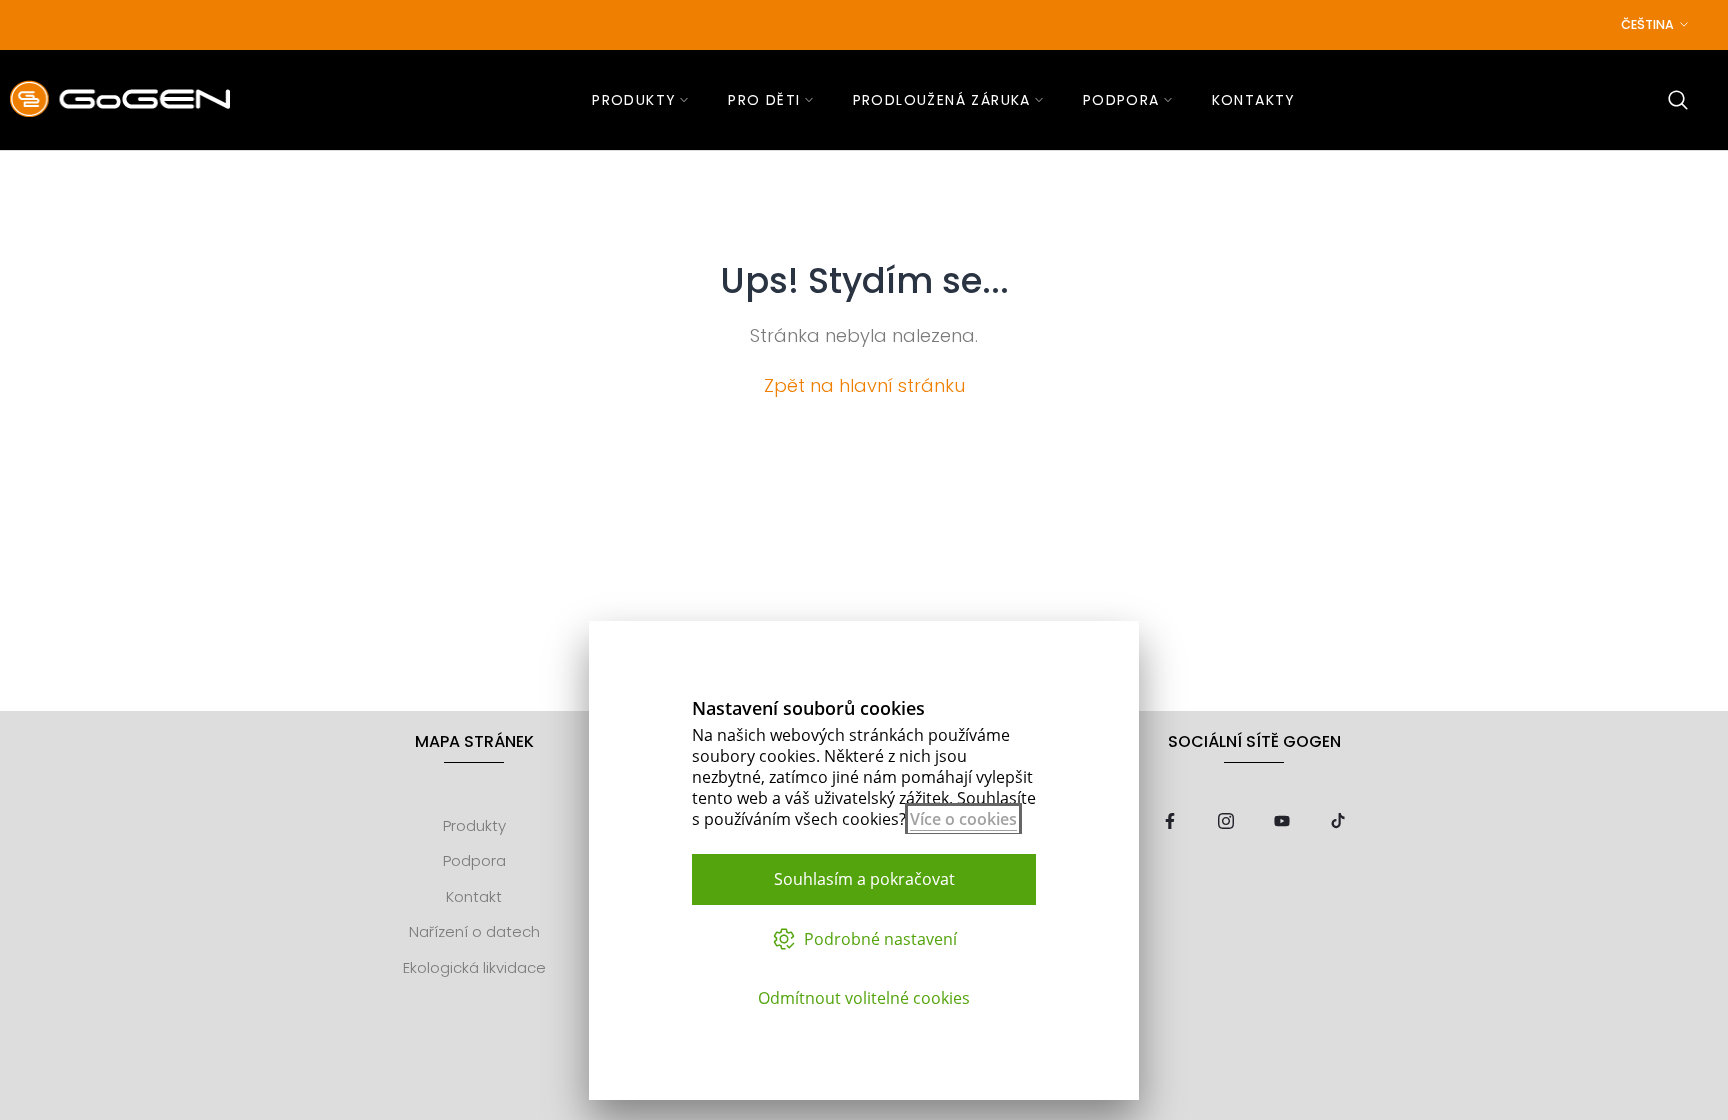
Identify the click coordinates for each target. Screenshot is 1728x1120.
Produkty (474, 825)
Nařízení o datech (474, 932)
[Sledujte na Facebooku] (1170, 822)
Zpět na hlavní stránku (864, 385)
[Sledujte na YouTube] (1282, 822)
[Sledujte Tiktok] (1338, 822)
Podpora (474, 861)
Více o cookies (963, 819)
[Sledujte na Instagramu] (1226, 822)
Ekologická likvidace (474, 967)
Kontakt (474, 896)
